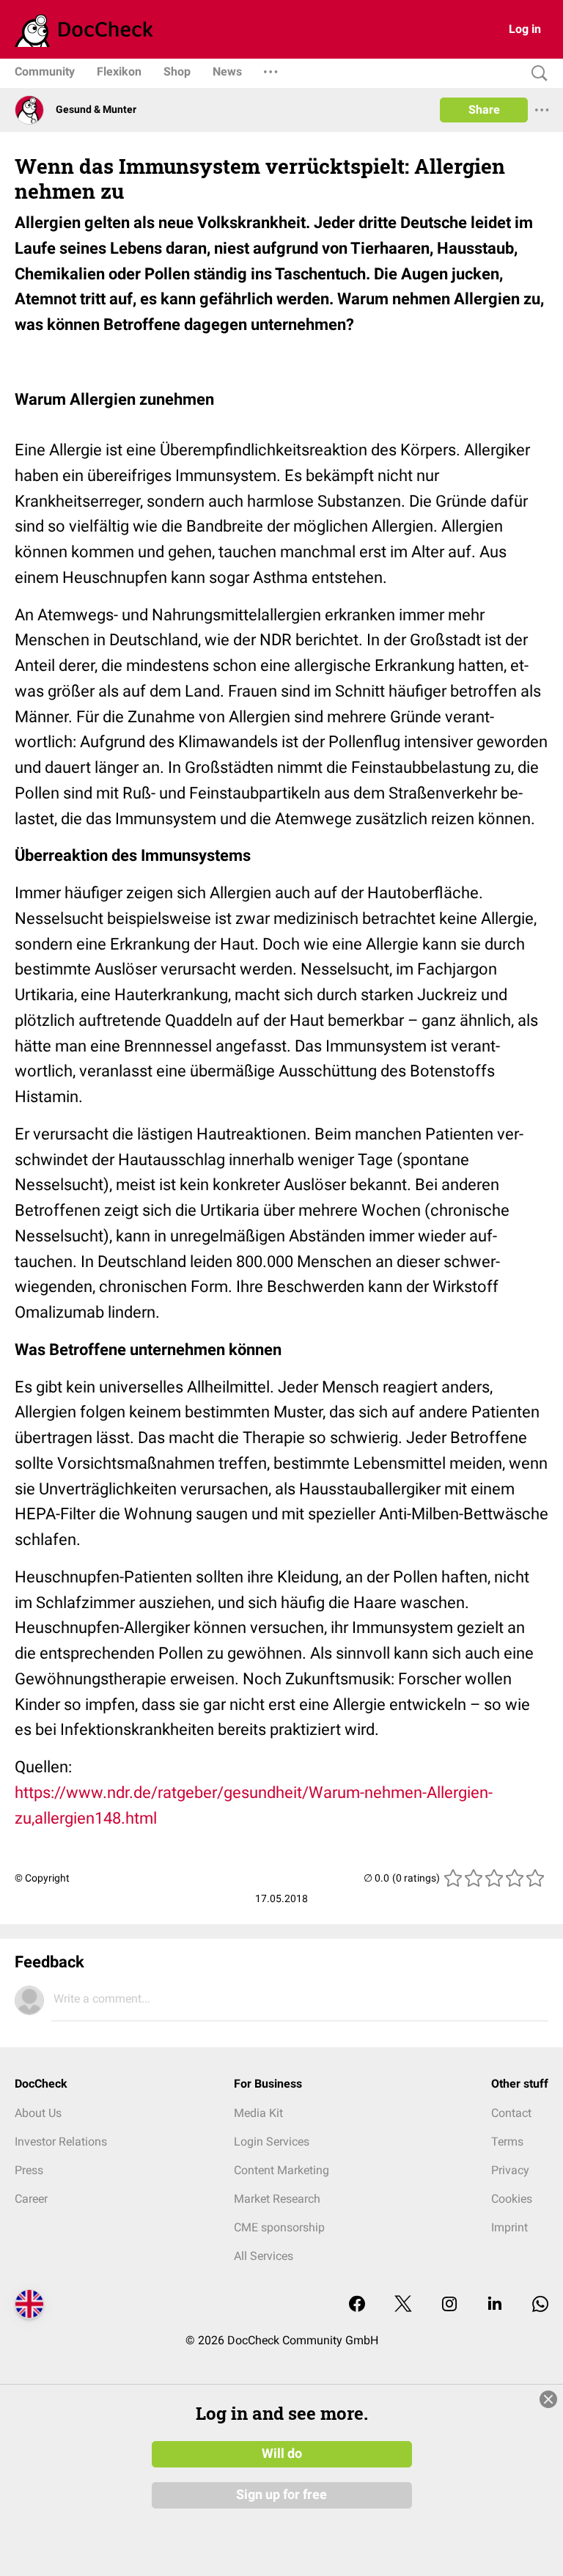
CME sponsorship (279, 2227)
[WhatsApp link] (540, 2305)
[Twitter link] (403, 2305)
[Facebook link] (357, 2305)
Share (484, 110)
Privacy (510, 2170)
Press (29, 2170)
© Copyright (42, 1878)
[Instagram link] (449, 2305)
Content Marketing (281, 2170)
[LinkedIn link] (495, 2305)
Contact (511, 2113)
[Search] (536, 74)
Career (31, 2199)
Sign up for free (281, 2495)
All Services (264, 2256)
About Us (38, 2113)
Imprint (509, 2227)
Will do (282, 2454)
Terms (507, 2142)
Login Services (272, 2142)
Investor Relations (61, 2142)
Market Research (277, 2199)
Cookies (512, 2199)
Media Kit (258, 2113)
